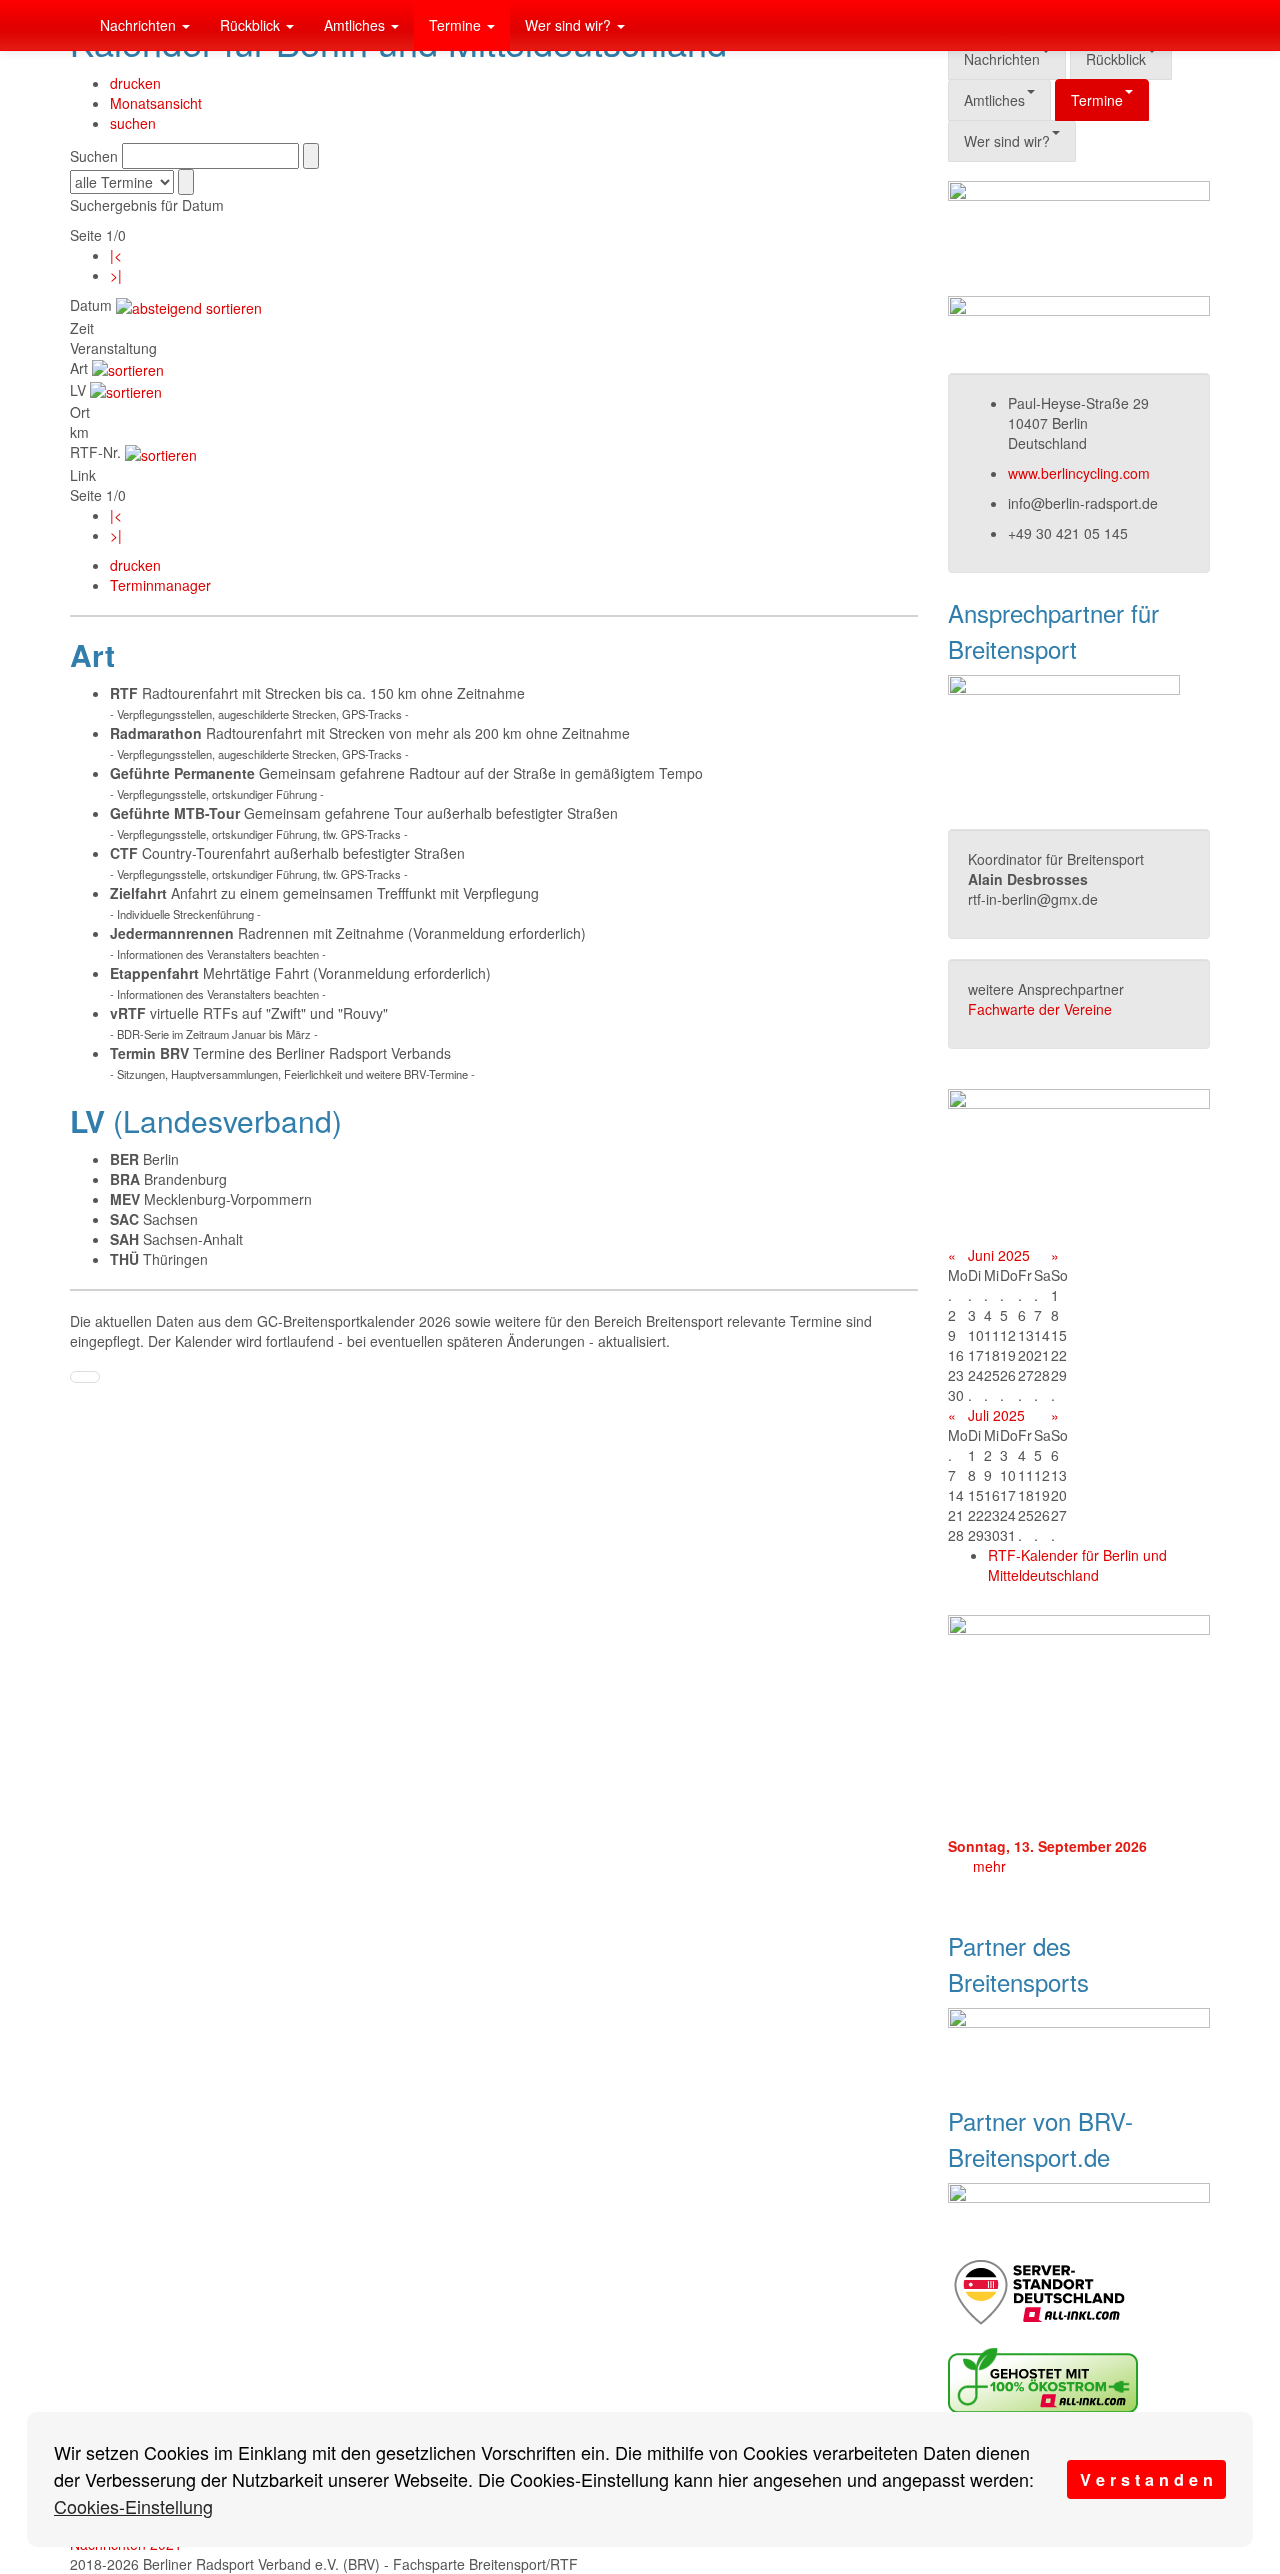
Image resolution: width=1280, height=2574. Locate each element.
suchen (133, 123)
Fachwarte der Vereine (1040, 1009)
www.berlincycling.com (1079, 473)
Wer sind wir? (570, 25)
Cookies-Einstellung (133, 2506)
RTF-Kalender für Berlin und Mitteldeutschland (1077, 1565)
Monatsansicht (156, 103)
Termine (457, 25)
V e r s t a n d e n (1146, 2479)
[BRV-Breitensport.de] (70, 25)
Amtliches (356, 25)
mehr (989, 1866)
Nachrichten (140, 25)
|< (116, 255)
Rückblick (252, 25)
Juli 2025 (996, 1415)
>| (116, 275)
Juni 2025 (999, 1255)
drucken (135, 83)
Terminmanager (160, 585)
